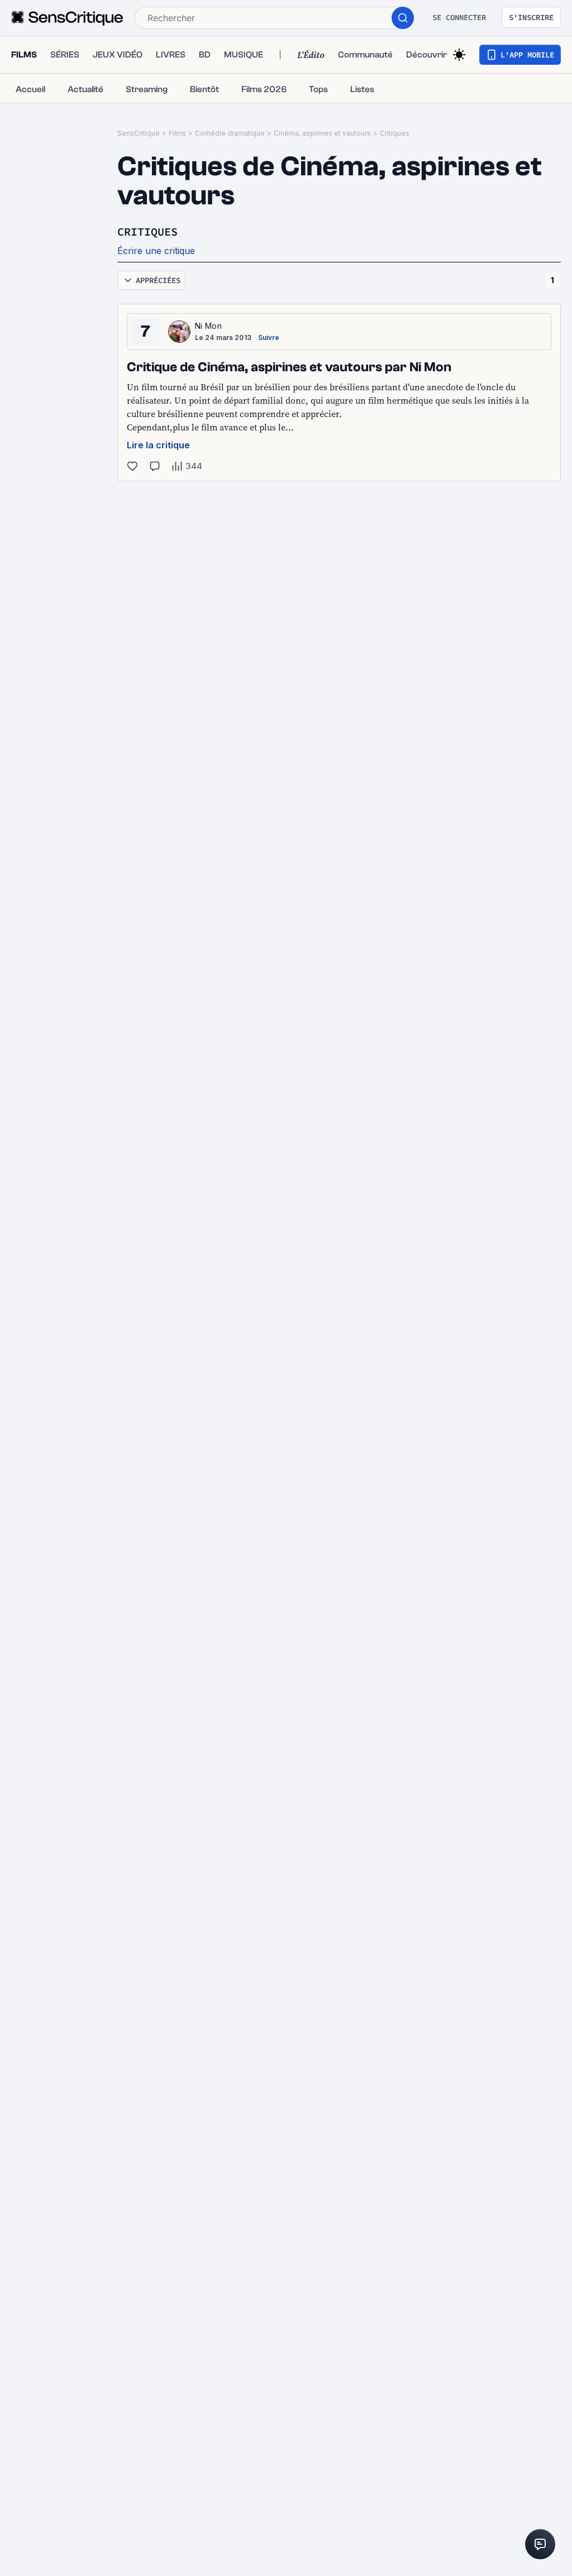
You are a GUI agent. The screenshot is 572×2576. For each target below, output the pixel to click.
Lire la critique (158, 445)
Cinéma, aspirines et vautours (322, 133)
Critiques (395, 133)
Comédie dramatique (230, 133)
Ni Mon (208, 326)
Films (177, 133)
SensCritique (139, 133)
